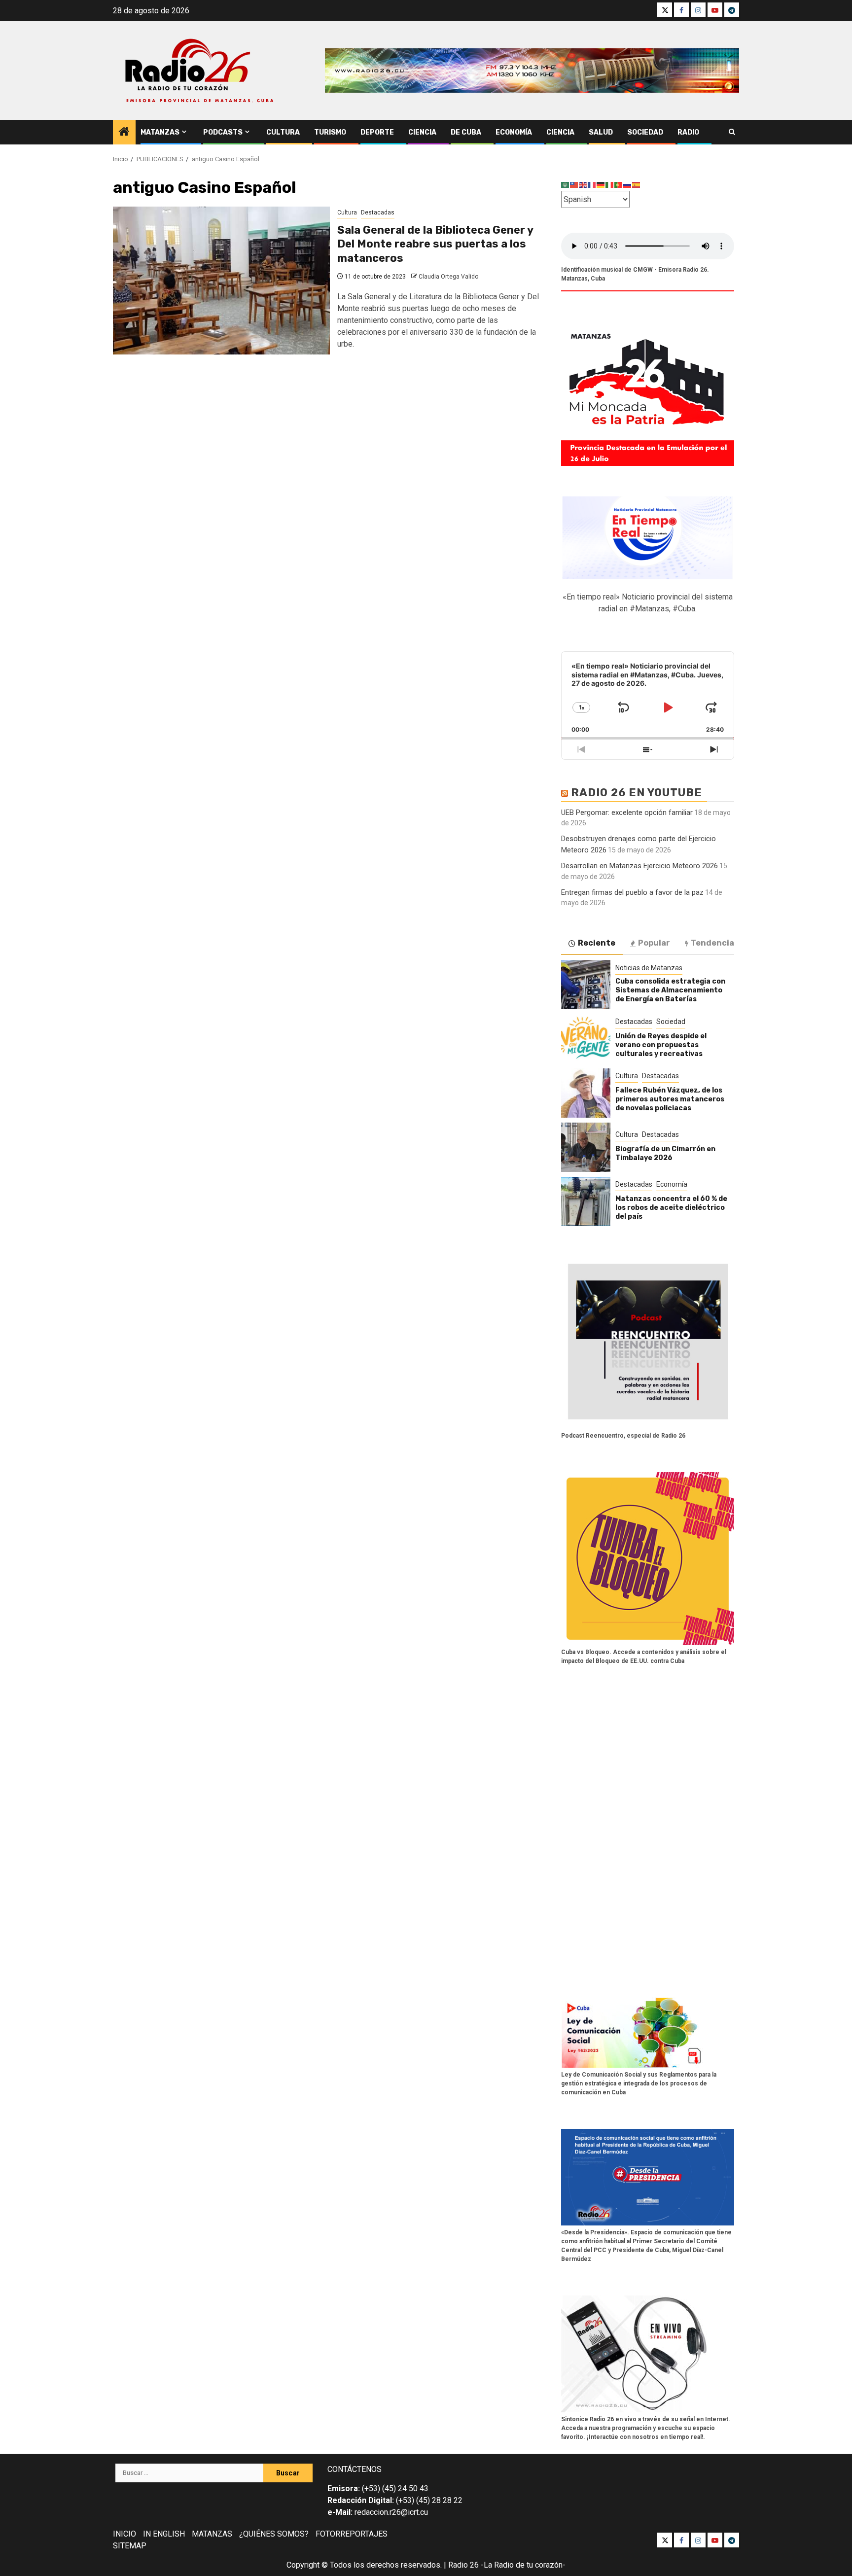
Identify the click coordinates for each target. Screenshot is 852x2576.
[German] (601, 185)
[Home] (124, 133)
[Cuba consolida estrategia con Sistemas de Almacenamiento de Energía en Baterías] (586, 985)
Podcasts (223, 132)
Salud (601, 132)
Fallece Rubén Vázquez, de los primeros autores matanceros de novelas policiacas (670, 1099)
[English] (583, 185)
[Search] (732, 132)
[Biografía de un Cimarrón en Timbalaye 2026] (586, 1147)
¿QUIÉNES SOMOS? (274, 2534)
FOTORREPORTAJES (352, 2534)
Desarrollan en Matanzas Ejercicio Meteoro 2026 (639, 866)
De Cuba (466, 132)
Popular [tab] (654, 943)
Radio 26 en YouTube (637, 793)
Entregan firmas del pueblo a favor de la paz (632, 892)
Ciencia (422, 132)
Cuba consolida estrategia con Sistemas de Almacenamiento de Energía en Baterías (670, 990)
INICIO (124, 2534)
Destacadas (378, 212)
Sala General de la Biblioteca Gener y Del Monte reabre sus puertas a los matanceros (435, 244)
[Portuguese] (619, 185)
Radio (688, 132)
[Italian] (610, 185)
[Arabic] (566, 185)
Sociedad (645, 132)
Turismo (330, 132)
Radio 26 (463, 2565)
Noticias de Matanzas (649, 968)
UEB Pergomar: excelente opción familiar (627, 812)
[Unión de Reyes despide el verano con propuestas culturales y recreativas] (586, 1039)
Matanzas (160, 132)
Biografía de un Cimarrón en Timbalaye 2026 (665, 1153)
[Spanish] (637, 185)
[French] (592, 185)
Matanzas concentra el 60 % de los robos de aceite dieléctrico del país (671, 1208)
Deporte (377, 132)
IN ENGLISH (164, 2534)
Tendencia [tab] (712, 943)
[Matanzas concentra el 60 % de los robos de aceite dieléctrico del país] (586, 1201)
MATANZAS (212, 2534)
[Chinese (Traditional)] (574, 185)
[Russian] (628, 185)
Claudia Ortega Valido (448, 277)
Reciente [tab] (597, 943)
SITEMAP (130, 2546)
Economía (514, 132)
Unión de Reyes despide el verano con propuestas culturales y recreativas (661, 1045)
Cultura (283, 132)
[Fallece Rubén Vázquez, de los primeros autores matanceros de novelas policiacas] (586, 1093)
